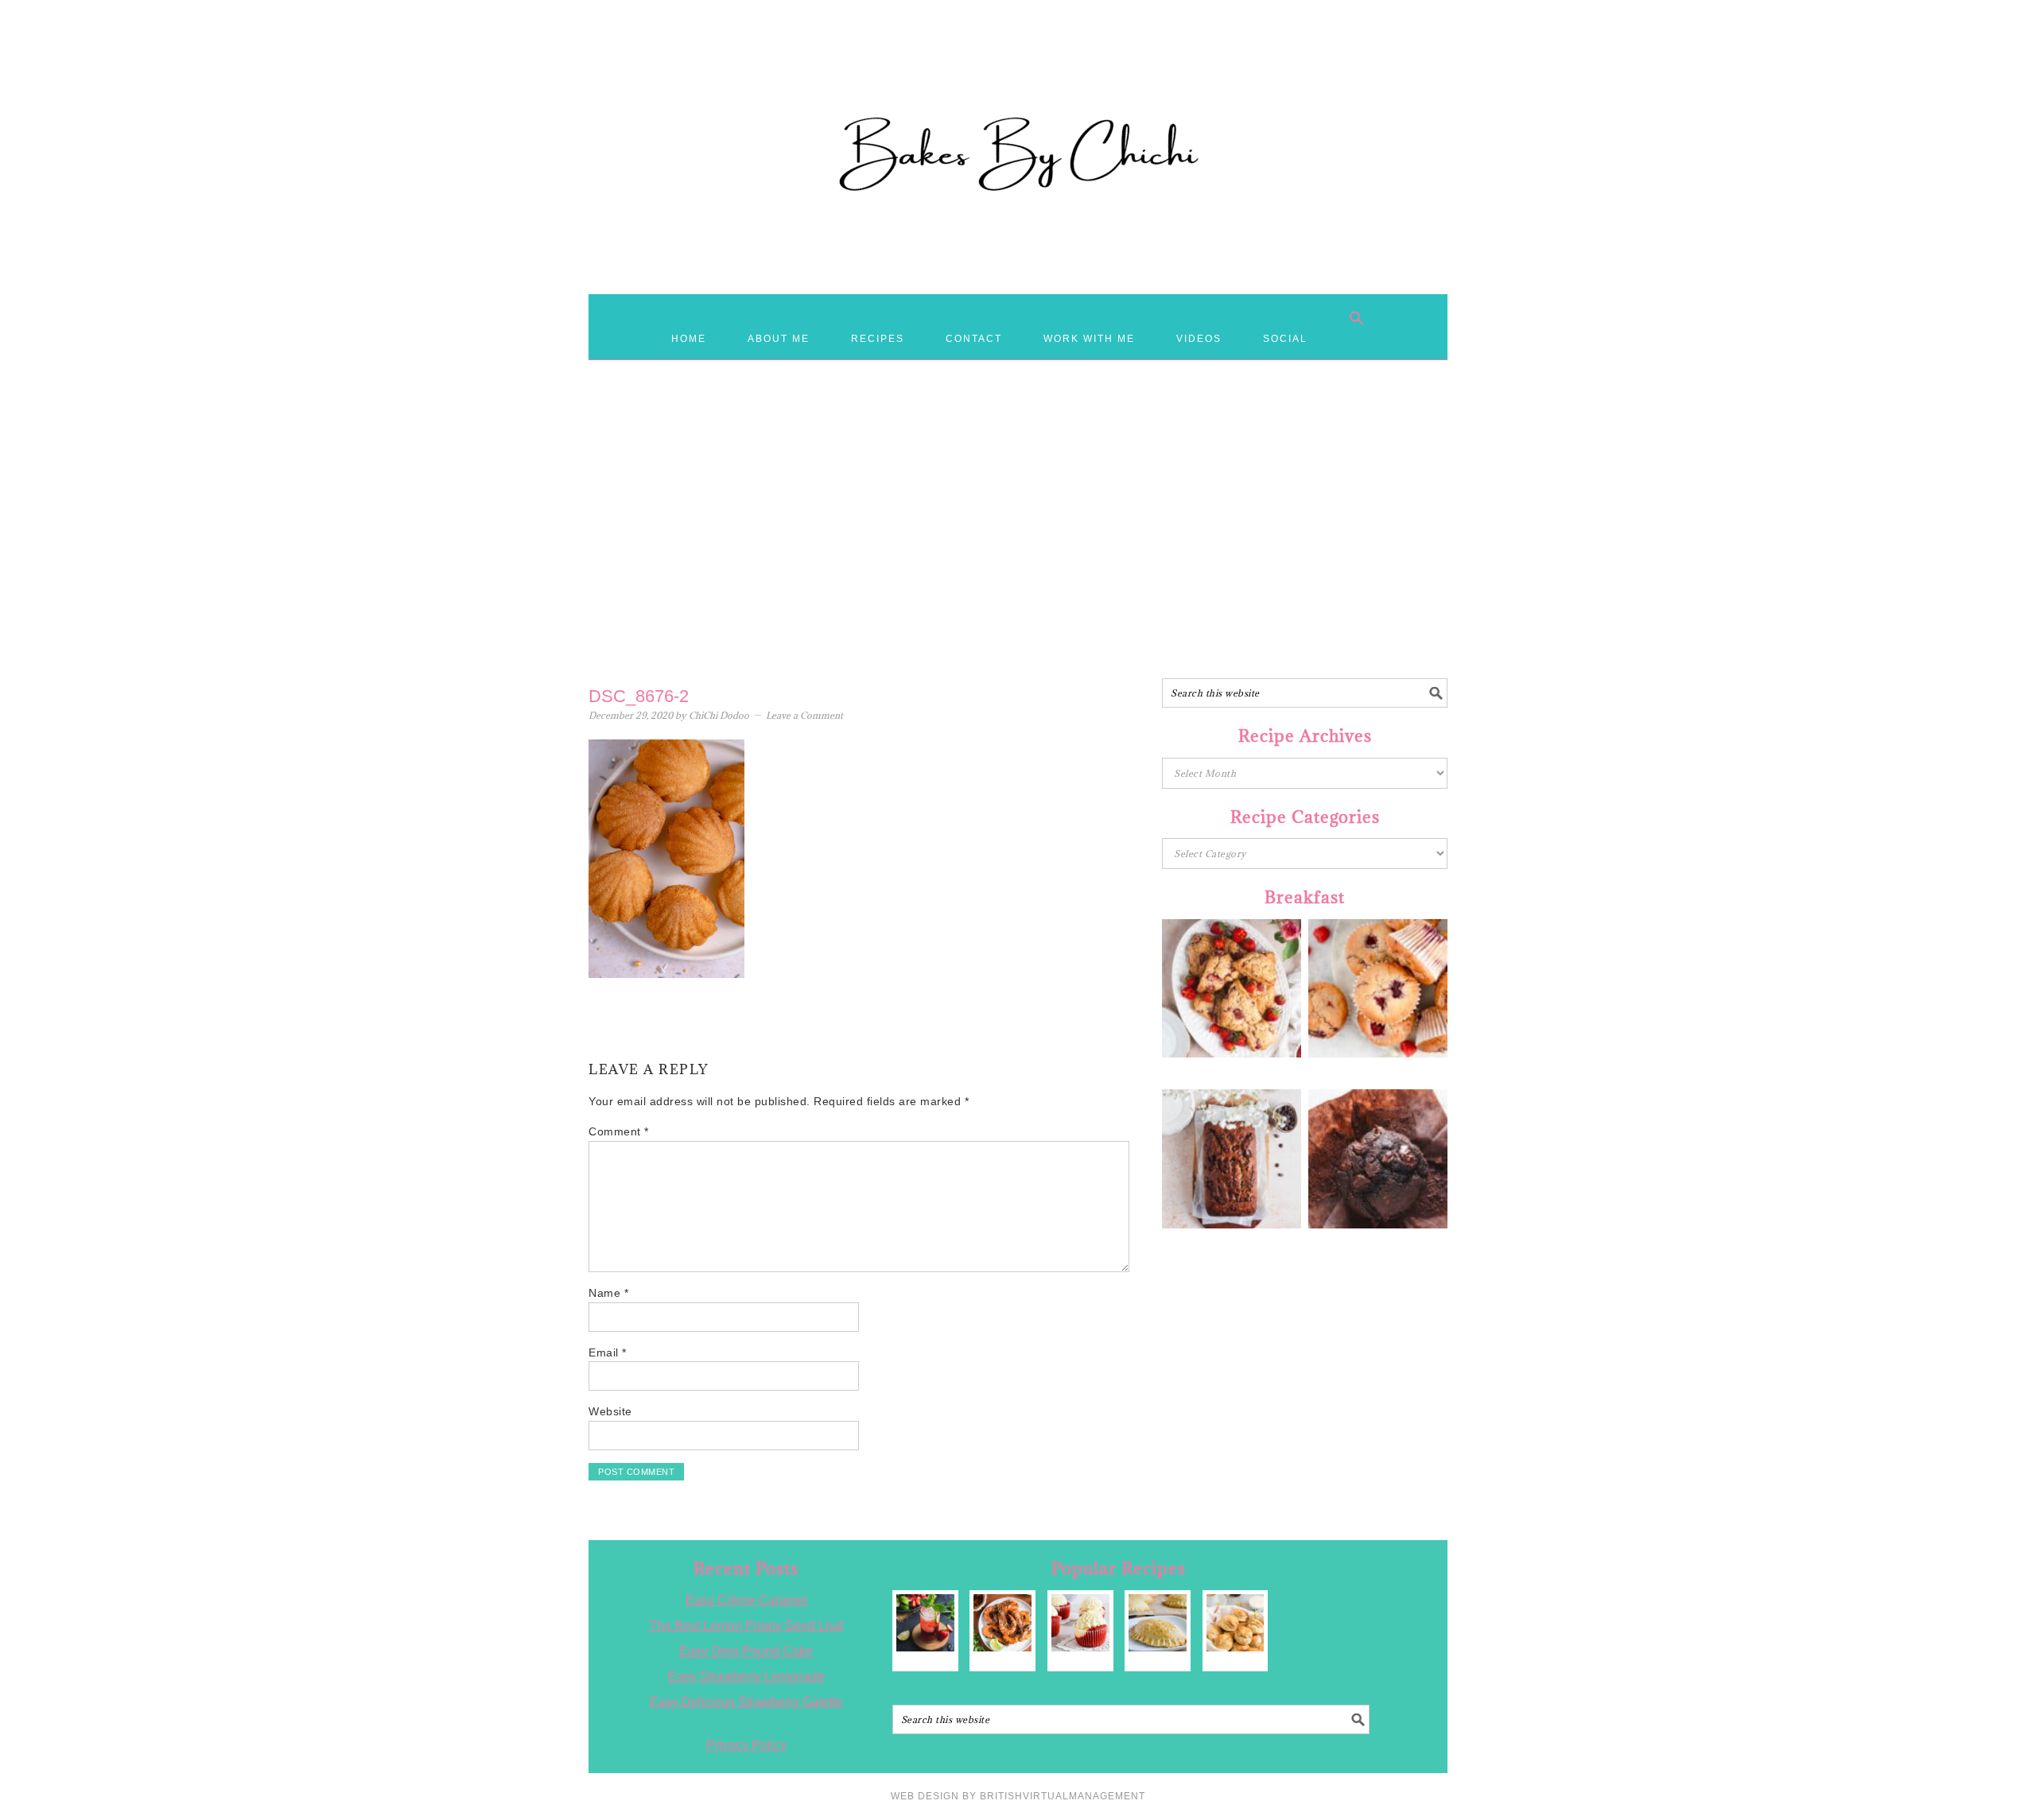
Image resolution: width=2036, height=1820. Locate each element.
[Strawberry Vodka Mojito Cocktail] (925, 1623)
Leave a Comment (804, 715)
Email (608, 1352)
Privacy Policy (746, 1745)
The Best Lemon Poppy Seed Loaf (746, 1626)
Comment (619, 1131)
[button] (1357, 318)
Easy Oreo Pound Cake (746, 1651)
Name (608, 1293)
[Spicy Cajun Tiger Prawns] (1002, 1623)
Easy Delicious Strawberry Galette (746, 1702)
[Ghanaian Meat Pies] (1158, 1623)
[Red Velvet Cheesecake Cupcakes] (1080, 1623)
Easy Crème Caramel (746, 1600)
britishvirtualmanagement (1063, 1796)
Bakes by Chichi (1018, 83)
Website (610, 1411)
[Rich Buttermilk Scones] (1236, 1623)
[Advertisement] (1018, 551)
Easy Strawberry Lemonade (746, 1676)
